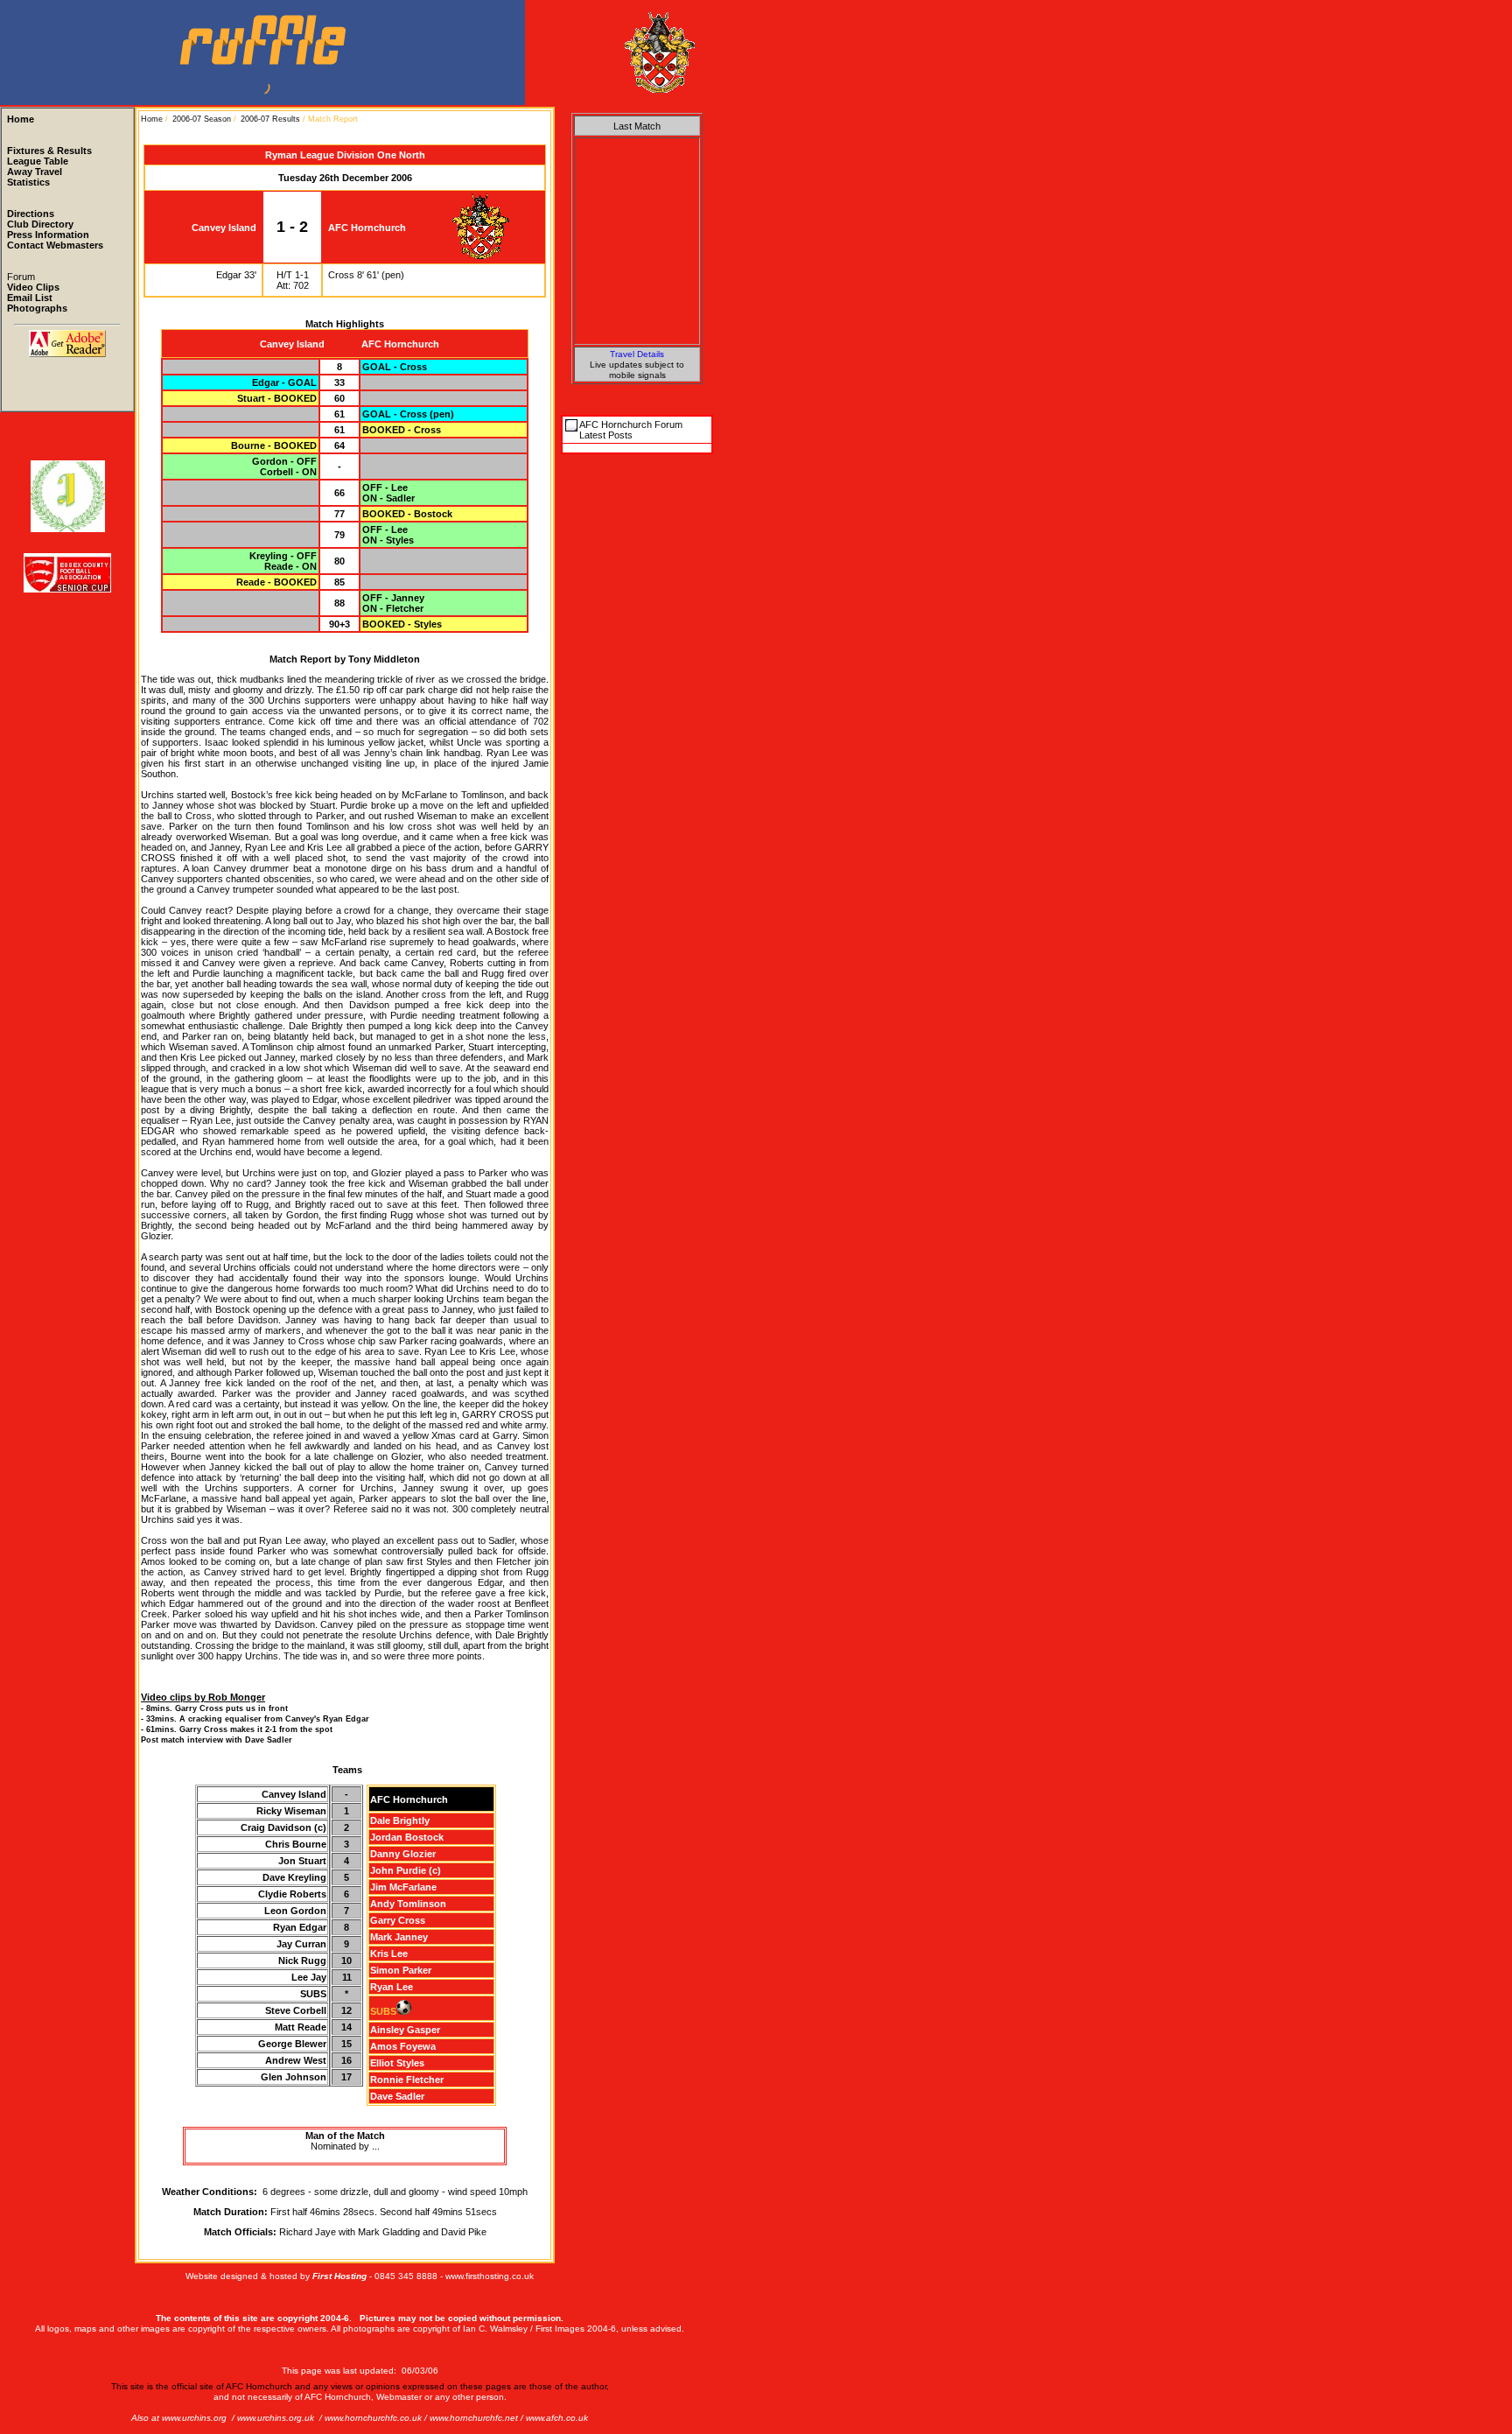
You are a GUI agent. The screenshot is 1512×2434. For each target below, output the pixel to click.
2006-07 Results (270, 119)
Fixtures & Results (49, 151)
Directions (31, 214)
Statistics (28, 182)
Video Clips (33, 287)
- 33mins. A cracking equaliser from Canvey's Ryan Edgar (255, 1719)
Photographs (37, 308)
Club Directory (40, 224)
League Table (38, 161)
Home (21, 119)
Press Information (48, 235)
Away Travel (35, 172)
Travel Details (637, 354)
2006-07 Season (202, 119)
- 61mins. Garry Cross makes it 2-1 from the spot (237, 1729)
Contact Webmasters (55, 245)
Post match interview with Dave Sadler (217, 1740)
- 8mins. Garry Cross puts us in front (214, 1708)
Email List (30, 298)
